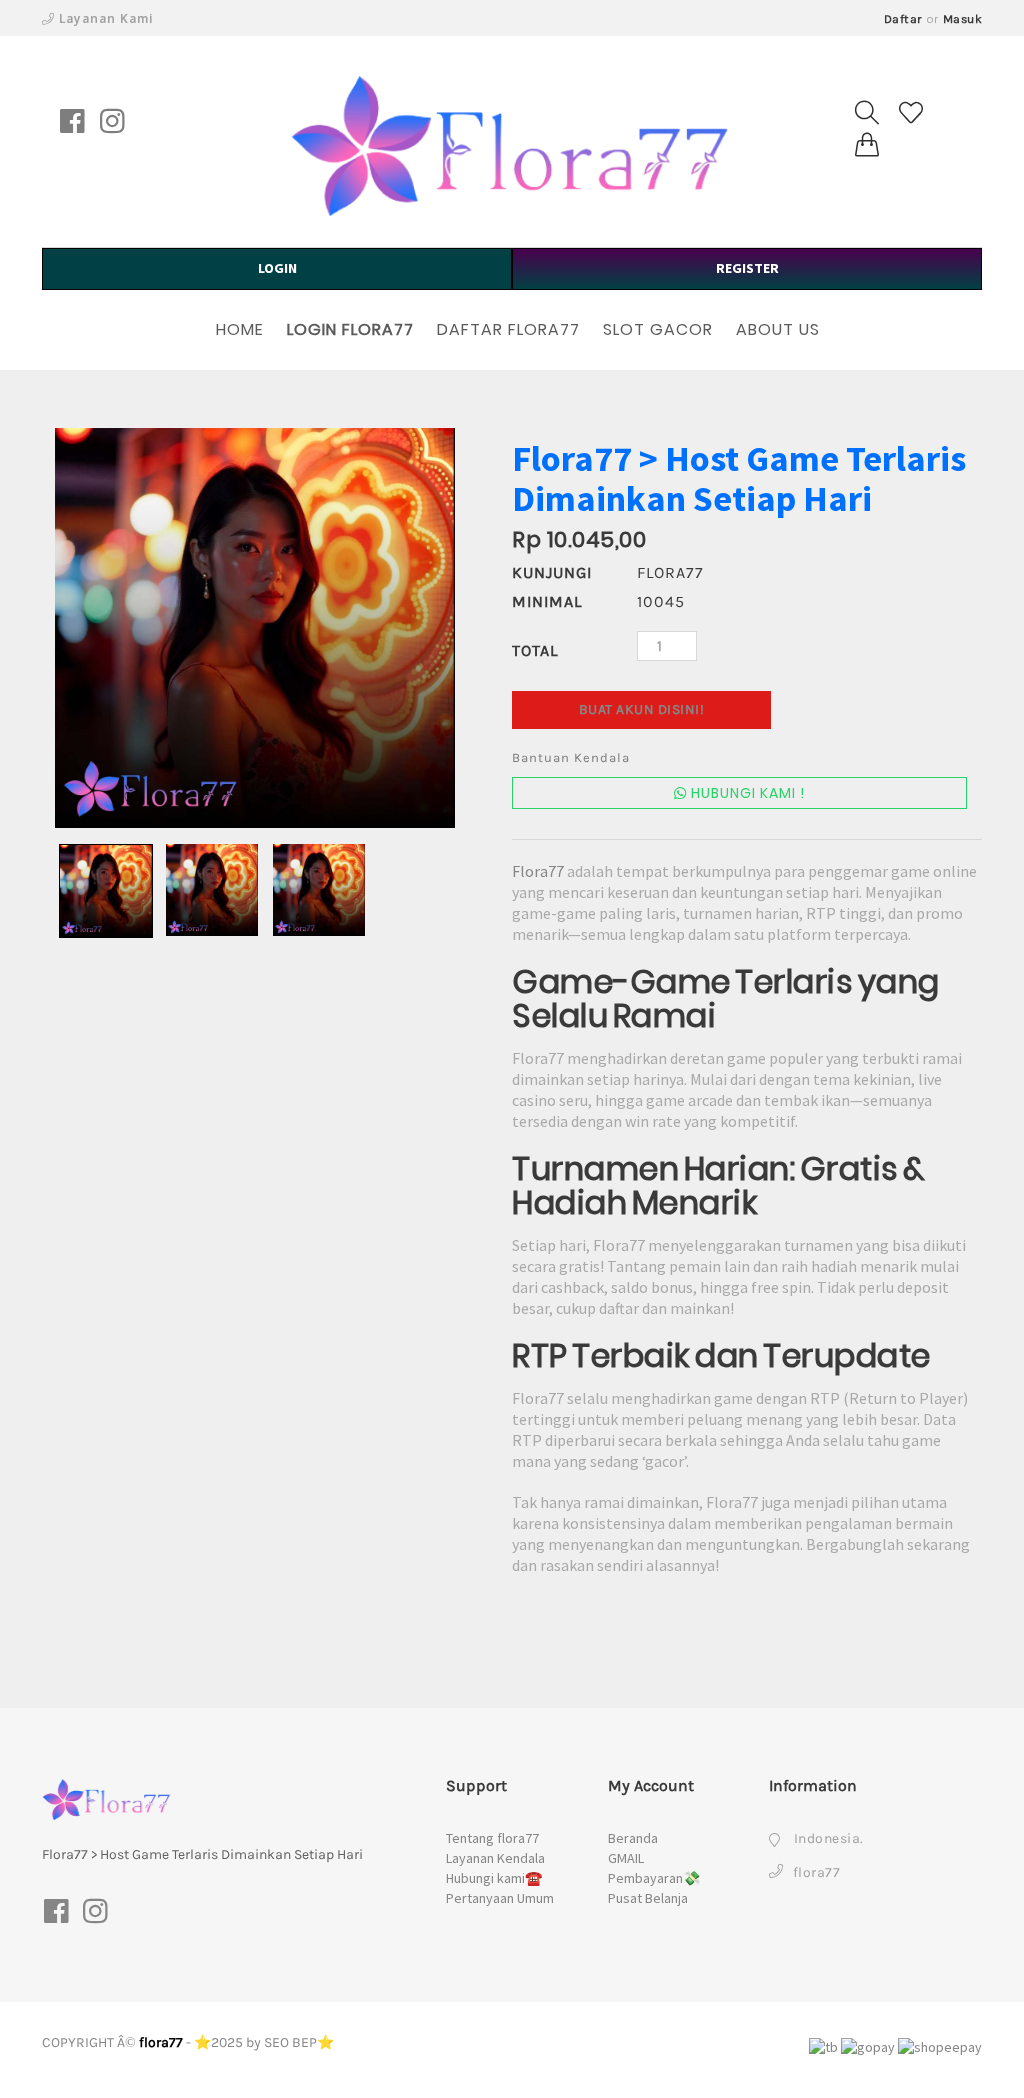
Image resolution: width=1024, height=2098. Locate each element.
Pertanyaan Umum (500, 1898)
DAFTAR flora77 (508, 329)
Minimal (547, 601)
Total (535, 650)
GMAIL (626, 1858)
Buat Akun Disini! (642, 709)
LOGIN (277, 268)
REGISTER (747, 268)
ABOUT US (778, 329)
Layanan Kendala (495, 1858)
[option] (255, 628)
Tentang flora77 (492, 1838)
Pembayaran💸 (654, 1878)
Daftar (903, 19)
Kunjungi (552, 572)
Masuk (963, 19)
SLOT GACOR (658, 329)
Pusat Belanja (648, 1898)
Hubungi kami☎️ (494, 1878)
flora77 (161, 2042)
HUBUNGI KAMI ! (746, 793)
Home (240, 329)
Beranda (633, 1838)
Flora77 (538, 871)
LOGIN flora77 (350, 329)
